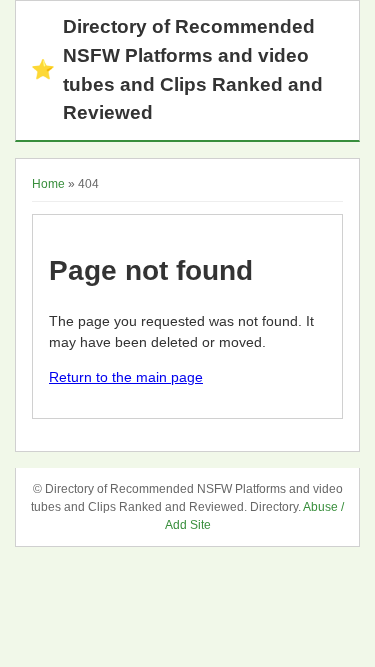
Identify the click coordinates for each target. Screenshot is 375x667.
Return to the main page (126, 377)
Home (48, 184)
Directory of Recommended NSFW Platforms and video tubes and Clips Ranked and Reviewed (177, 69)
